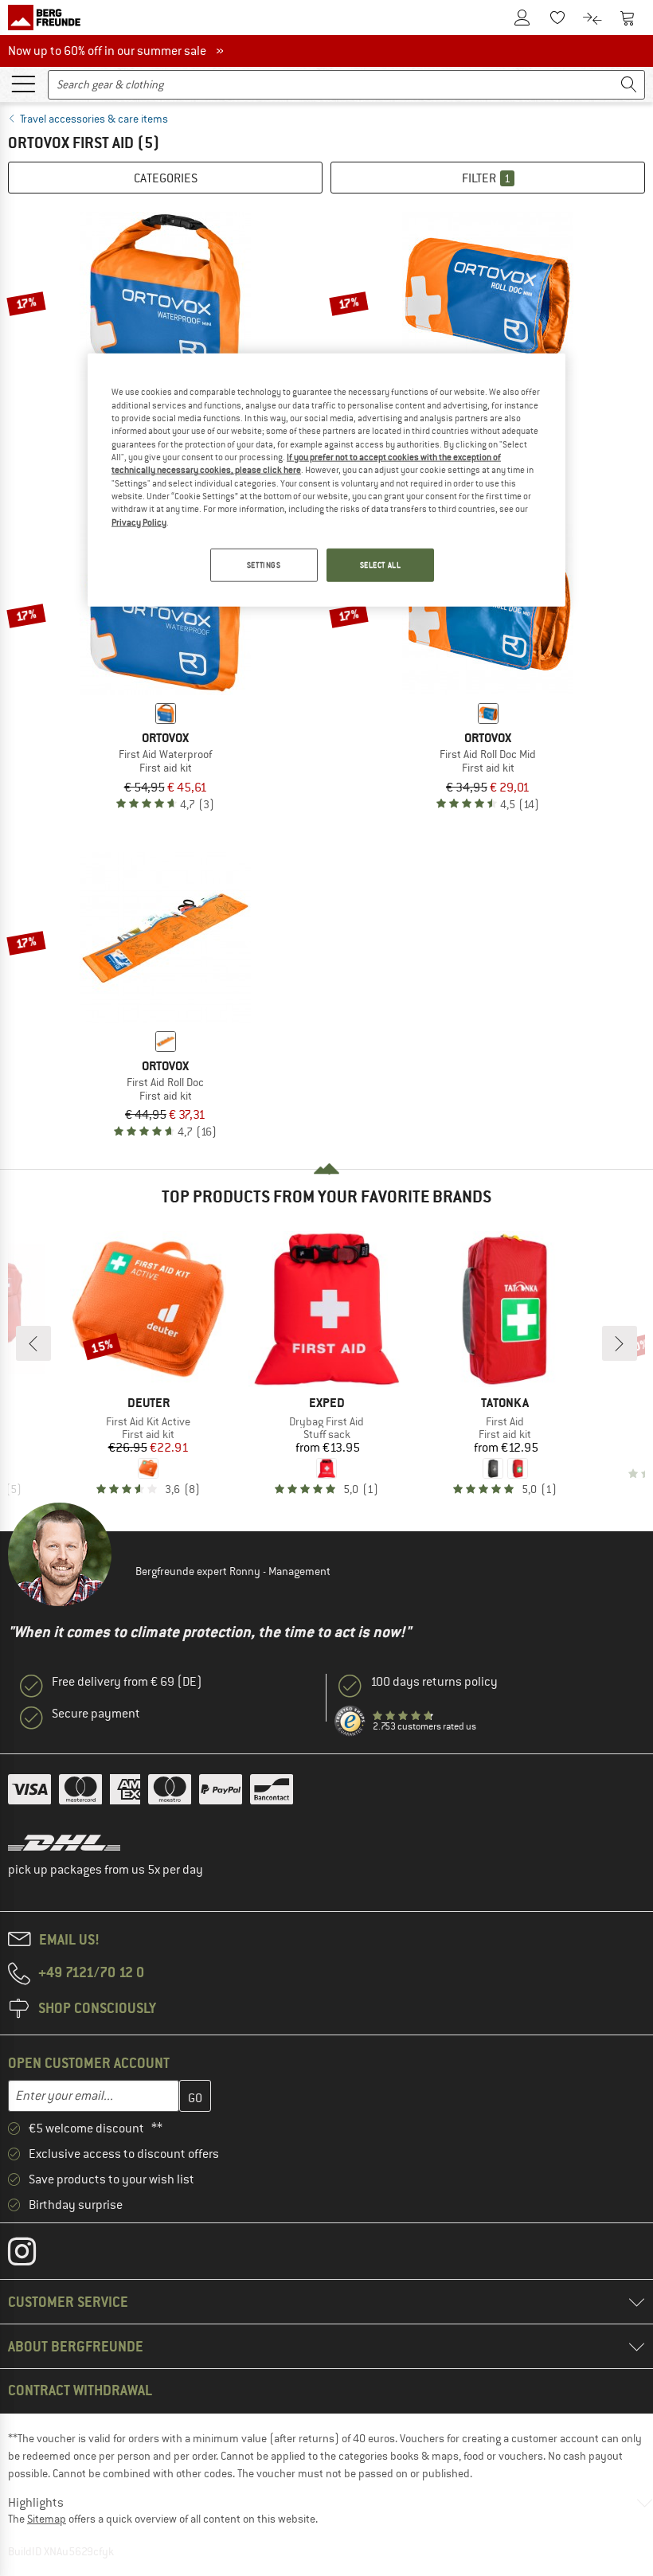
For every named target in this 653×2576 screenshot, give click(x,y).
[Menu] (23, 83)
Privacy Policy (139, 522)
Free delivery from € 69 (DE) (127, 1682)
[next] (620, 1343)
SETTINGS (264, 565)
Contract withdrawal (80, 2390)
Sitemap (47, 2519)
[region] (326, 480)
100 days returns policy (434, 1682)
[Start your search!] (629, 85)
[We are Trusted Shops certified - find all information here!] (350, 1722)
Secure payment (96, 1714)
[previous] (33, 1343)
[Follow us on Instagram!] (34, 2255)
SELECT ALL (381, 565)
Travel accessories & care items (94, 119)
